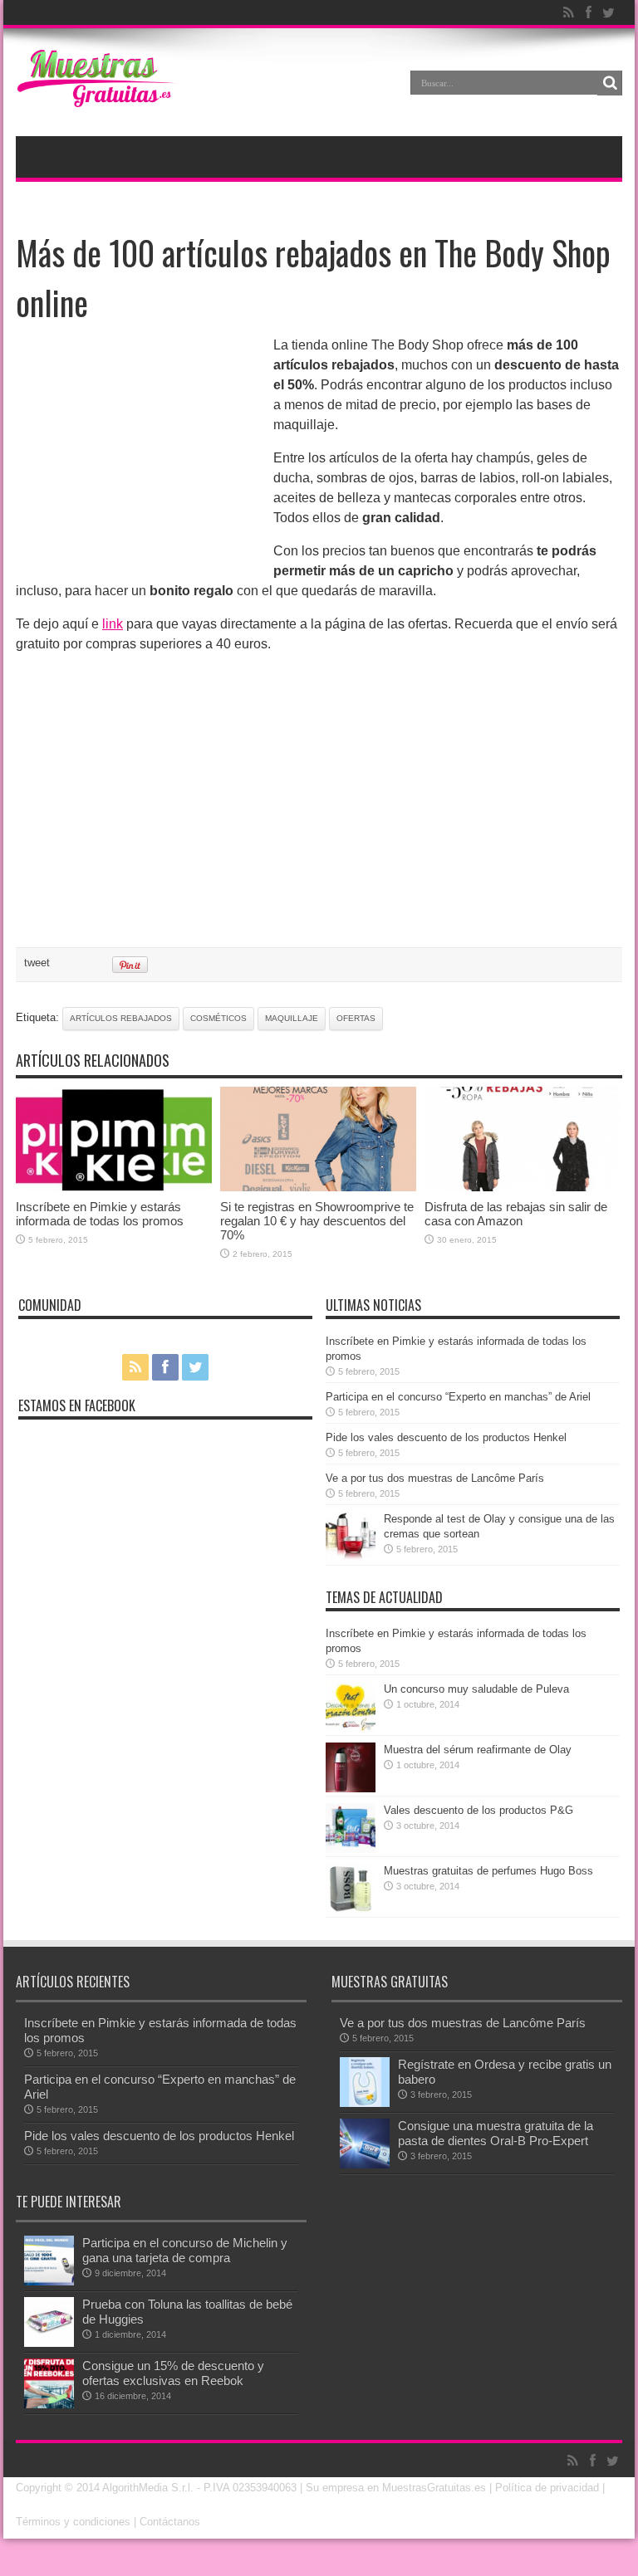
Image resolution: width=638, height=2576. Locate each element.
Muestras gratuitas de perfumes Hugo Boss (488, 1871)
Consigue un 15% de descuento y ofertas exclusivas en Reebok (173, 2373)
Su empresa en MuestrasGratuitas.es (396, 2488)
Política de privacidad (547, 2488)
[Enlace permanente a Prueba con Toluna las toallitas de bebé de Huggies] (49, 2343)
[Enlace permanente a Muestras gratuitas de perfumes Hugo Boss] (351, 1910)
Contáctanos (170, 2522)
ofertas (356, 1018)
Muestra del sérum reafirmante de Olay (478, 1750)
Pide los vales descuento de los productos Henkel (446, 1437)
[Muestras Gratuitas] (96, 95)
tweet (37, 963)
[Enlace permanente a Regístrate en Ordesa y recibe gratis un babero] (365, 2103)
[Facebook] (588, 12)
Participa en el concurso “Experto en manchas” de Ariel (458, 1397)
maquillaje (292, 1018)
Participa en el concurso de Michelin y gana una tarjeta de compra (185, 2250)
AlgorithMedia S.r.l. (148, 2488)
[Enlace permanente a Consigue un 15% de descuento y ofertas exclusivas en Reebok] (49, 2405)
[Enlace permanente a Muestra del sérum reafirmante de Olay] (351, 1789)
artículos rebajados (121, 1018)
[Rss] (568, 12)
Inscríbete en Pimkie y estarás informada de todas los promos (100, 1214)
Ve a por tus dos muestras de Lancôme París (435, 1478)
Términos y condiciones (73, 2522)
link (113, 624)
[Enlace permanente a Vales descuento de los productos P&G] (351, 1849)
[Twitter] (608, 12)
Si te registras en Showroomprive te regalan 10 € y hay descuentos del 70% (317, 1221)
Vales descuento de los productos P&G (478, 1810)
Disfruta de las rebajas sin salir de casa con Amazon (516, 1214)
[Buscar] (610, 83)
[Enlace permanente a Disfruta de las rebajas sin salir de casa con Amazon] (523, 1188)
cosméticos (218, 1018)
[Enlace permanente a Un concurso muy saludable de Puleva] (351, 1728)
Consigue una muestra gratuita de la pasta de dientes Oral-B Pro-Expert (496, 2133)
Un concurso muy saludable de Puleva (476, 1689)
